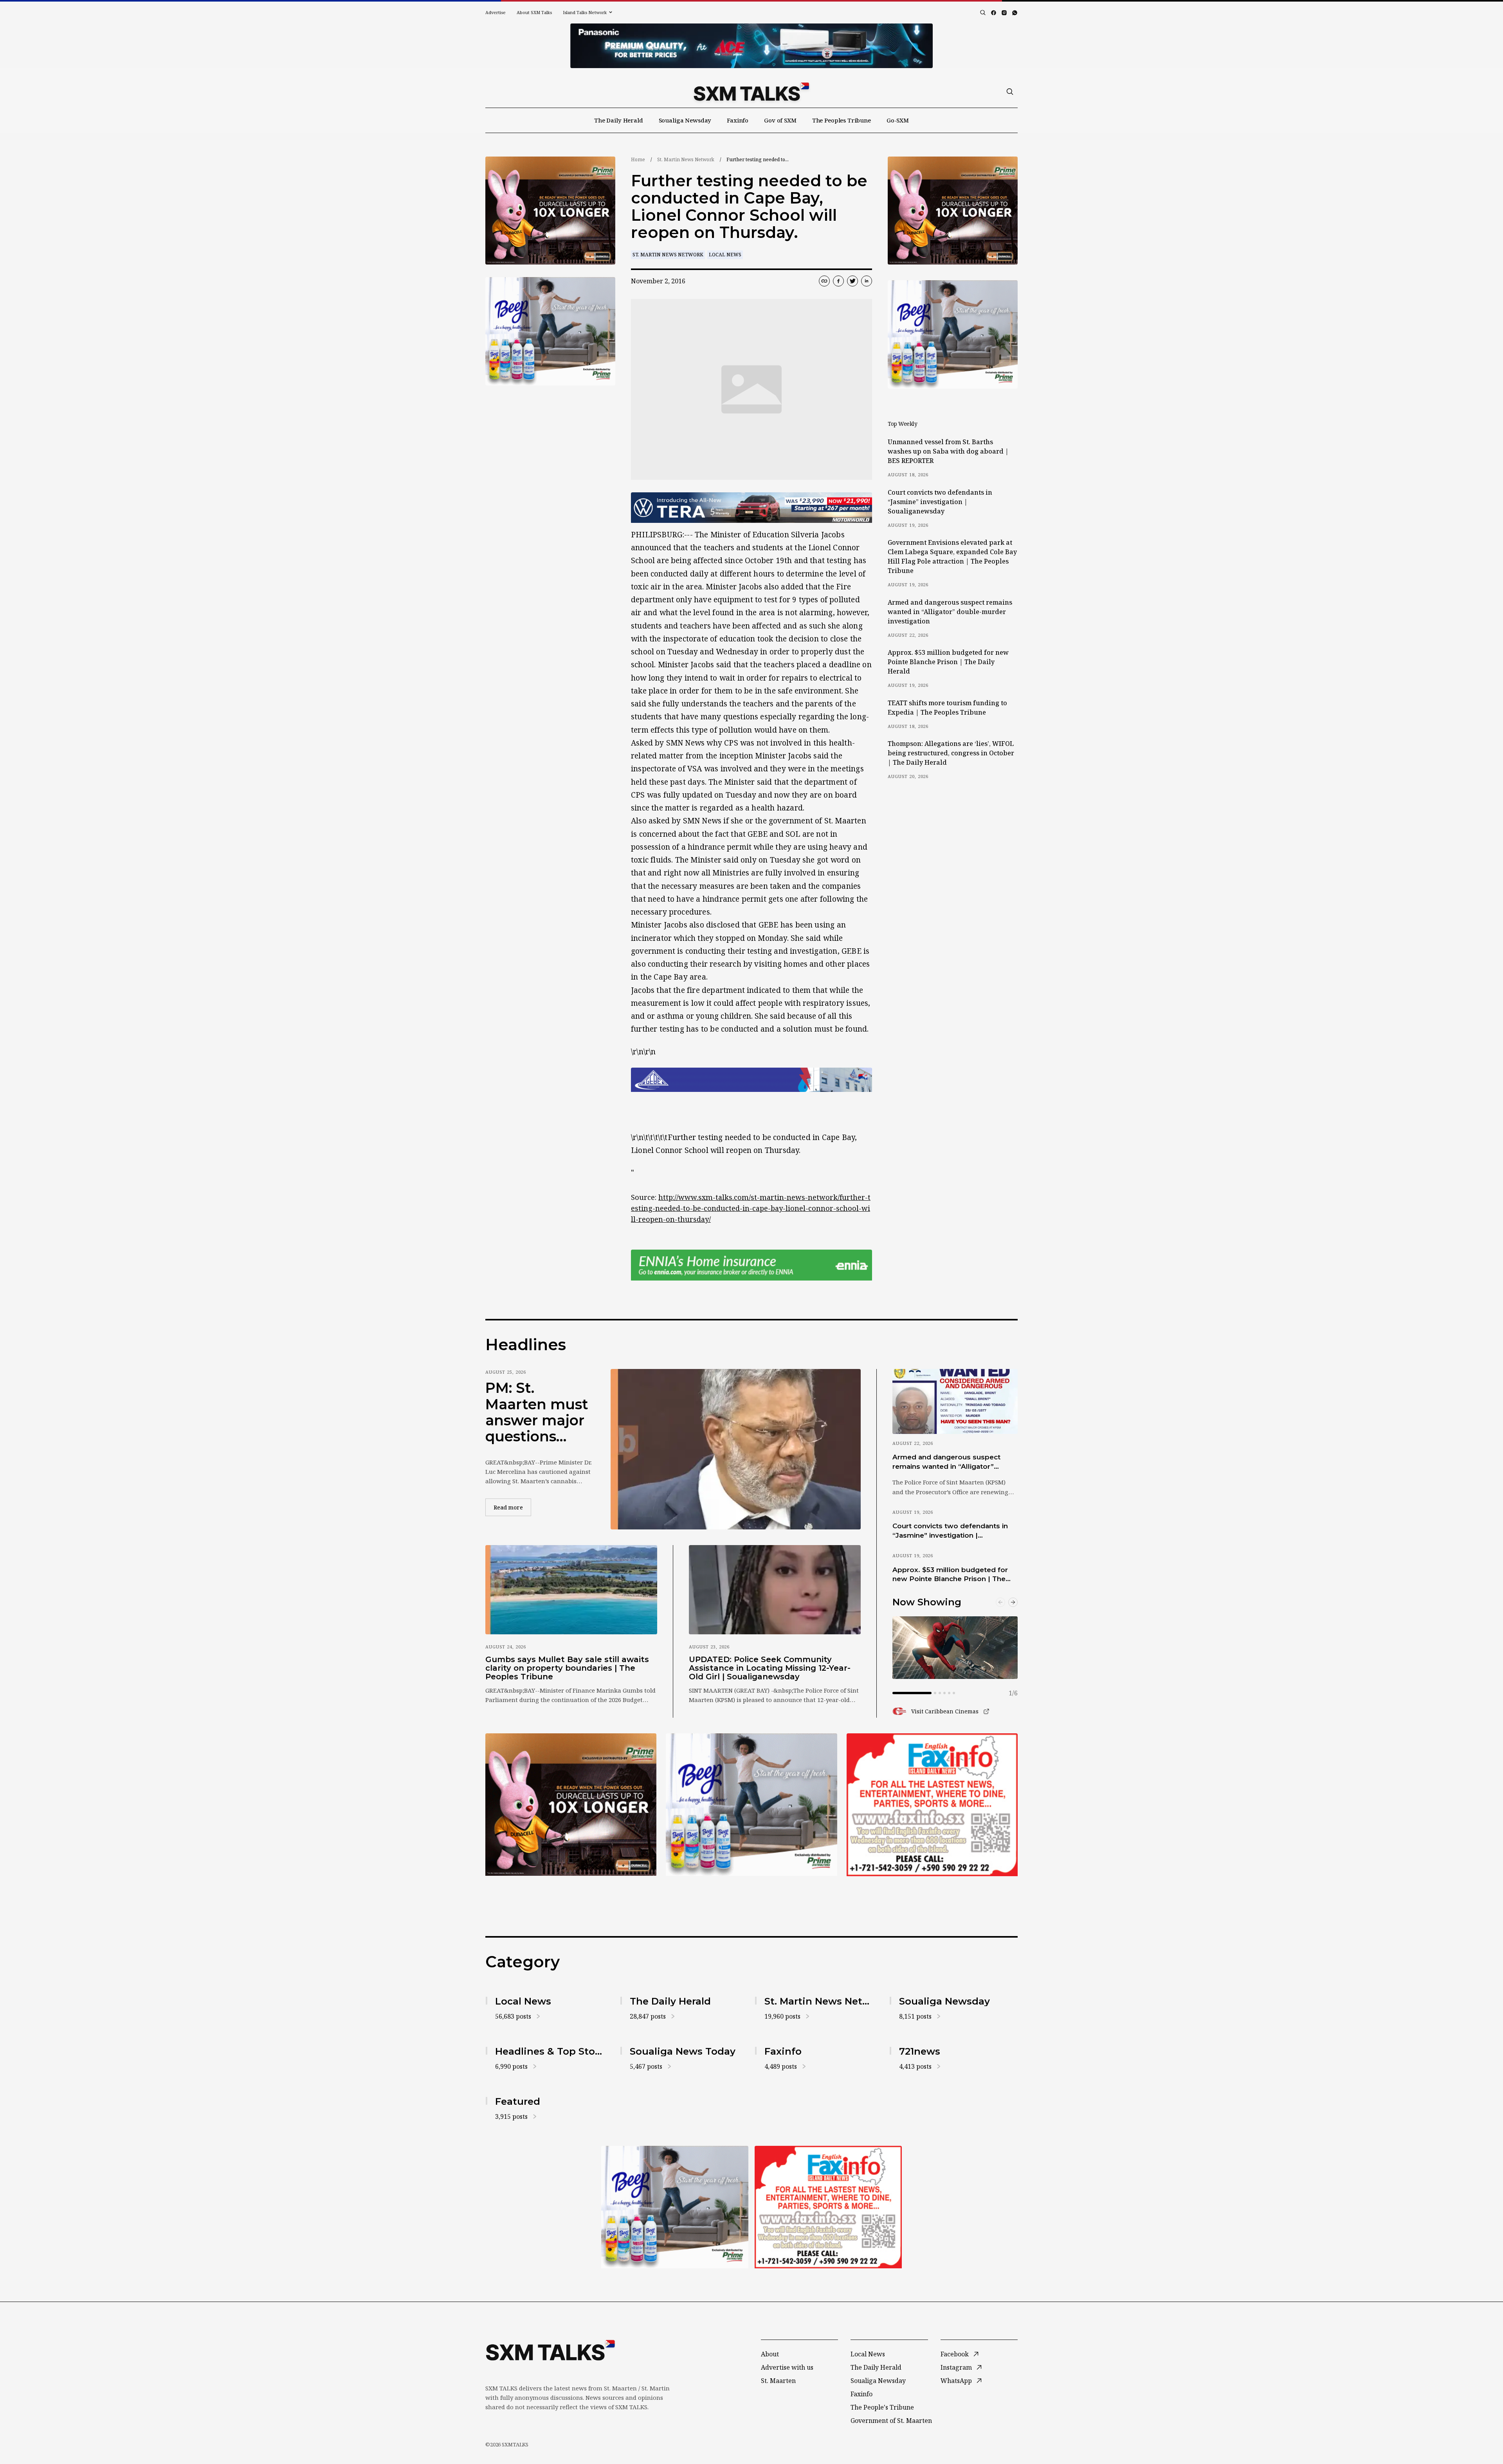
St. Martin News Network (686, 159)
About (770, 2354)
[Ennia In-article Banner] (751, 1265)
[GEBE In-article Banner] (751, 1080)
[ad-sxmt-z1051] (550, 331)
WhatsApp (956, 2381)
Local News (725, 255)
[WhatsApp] (1015, 13)
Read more (512, 1507)
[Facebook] (994, 13)
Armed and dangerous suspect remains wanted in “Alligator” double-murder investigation (950, 612)
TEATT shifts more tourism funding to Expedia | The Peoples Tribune (947, 708)
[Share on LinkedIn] (867, 281)
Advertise (496, 12)
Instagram (956, 2367)
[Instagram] (1004, 13)
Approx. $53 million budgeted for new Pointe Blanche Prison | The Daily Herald (948, 662)
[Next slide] (1013, 1602)
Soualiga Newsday (685, 120)
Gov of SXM (780, 120)
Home (638, 159)
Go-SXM (898, 120)
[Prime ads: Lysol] (550, 211)
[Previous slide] (1000, 1602)
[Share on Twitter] (852, 281)
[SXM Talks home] (751, 92)
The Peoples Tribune (842, 120)
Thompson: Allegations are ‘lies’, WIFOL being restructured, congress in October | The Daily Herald (951, 753)
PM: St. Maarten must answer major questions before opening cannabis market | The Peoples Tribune (537, 1412)
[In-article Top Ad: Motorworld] (751, 508)
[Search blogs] (983, 13)
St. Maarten (778, 2381)
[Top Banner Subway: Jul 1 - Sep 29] (751, 46)
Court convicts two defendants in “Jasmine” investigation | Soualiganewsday (940, 502)
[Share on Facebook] (838, 281)
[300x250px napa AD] (932, 1805)
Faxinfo (738, 120)
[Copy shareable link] (824, 281)
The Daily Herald (619, 120)
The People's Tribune (882, 2407)
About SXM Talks (534, 12)
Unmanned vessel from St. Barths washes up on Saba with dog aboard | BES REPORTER (948, 451)
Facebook (955, 2354)
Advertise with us (787, 2367)
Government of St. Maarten (891, 2421)
